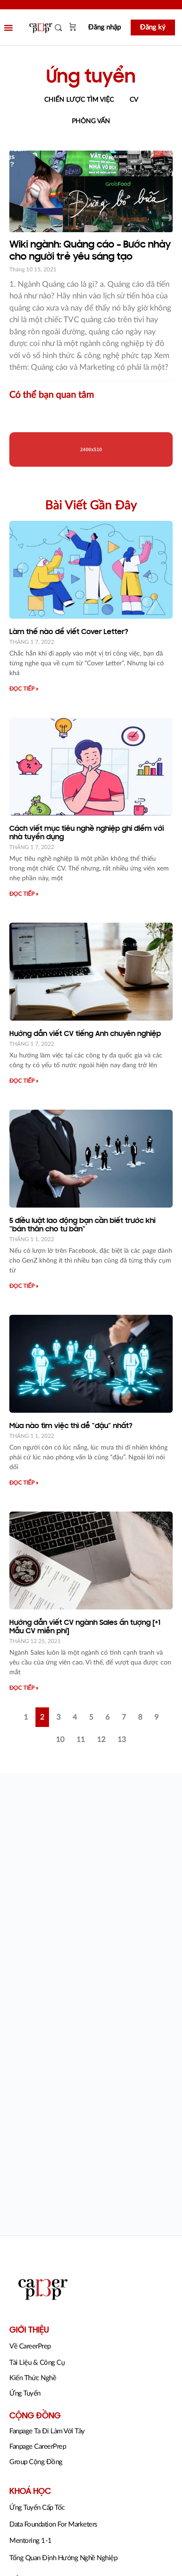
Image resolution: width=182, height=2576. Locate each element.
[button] (8, 28)
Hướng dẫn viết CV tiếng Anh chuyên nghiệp (85, 1034)
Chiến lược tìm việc (79, 100)
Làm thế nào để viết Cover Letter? (69, 632)
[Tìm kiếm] (58, 28)
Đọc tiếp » (24, 689)
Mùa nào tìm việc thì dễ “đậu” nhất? (71, 1426)
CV (134, 100)
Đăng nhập (105, 27)
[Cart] (73, 28)
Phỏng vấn (91, 121)
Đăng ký (153, 27)
